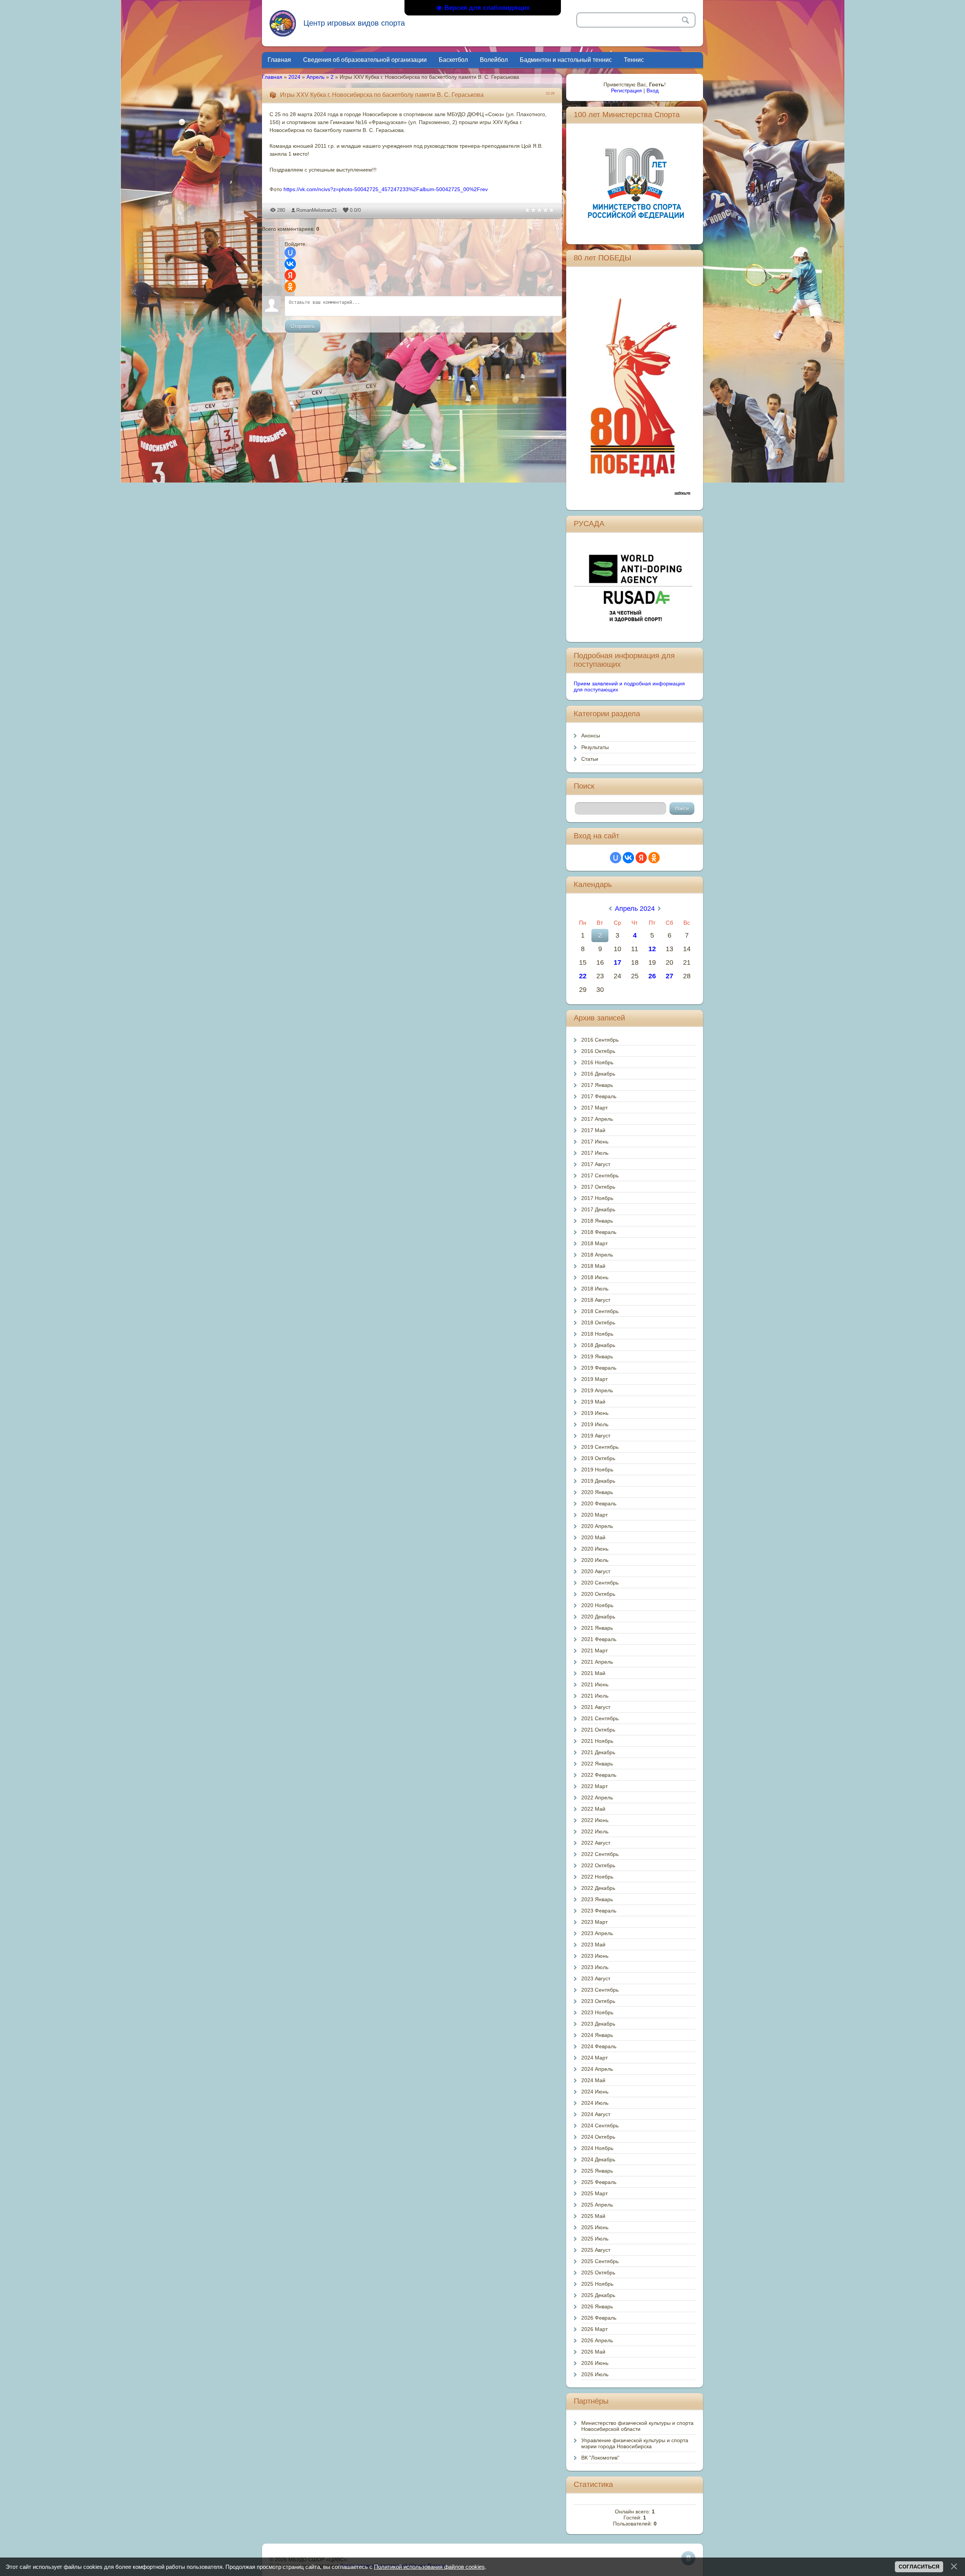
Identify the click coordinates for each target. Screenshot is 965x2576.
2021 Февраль (599, 1639)
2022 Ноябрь (597, 1877)
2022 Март (594, 1786)
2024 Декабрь (598, 2159)
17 (617, 962)
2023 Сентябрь (600, 1990)
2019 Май (593, 1402)
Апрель (316, 77)
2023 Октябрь (598, 2001)
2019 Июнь (595, 1413)
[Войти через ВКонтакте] (290, 264)
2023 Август (596, 1978)
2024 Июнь (595, 2092)
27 (669, 976)
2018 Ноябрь (597, 1334)
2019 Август (596, 1436)
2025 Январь (597, 2171)
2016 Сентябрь (600, 1040)
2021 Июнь (595, 1684)
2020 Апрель (597, 1526)
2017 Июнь (595, 1142)
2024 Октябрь (598, 2137)
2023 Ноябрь (597, 2012)
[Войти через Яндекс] (290, 275)
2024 (294, 77)
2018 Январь (597, 1221)
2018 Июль (595, 1289)
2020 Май (593, 1537)
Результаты (595, 747)
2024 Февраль (599, 2046)
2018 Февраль (599, 1232)
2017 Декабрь (598, 1209)
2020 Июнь (595, 1549)
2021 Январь (597, 1628)
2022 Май (593, 1809)
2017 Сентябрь (600, 1175)
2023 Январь (597, 1899)
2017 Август (596, 1164)
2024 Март (594, 2058)
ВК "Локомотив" (600, 2458)
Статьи (590, 759)
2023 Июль (595, 1967)
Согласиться (919, 2567)
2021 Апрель (597, 1662)
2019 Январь (597, 1356)
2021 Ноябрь (597, 1741)
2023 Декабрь (598, 2024)
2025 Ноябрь (597, 2284)
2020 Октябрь (598, 1594)
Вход (653, 90)
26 (652, 976)
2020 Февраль (599, 1503)
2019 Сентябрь (600, 1447)
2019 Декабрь (598, 1481)
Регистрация (626, 90)
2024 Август (596, 2114)
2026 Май (593, 2352)
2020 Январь (597, 1492)
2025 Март (594, 2193)
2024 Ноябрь (597, 2148)
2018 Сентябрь (600, 1311)
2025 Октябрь (598, 2273)
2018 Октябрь (598, 1322)
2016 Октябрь (598, 1051)
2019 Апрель (597, 1390)
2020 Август (596, 1571)
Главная (272, 77)
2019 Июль (595, 1424)
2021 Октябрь (598, 1730)
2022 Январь (597, 1764)
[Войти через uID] (290, 253)
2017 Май (593, 1130)
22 (583, 976)
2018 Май (593, 1266)
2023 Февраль (599, 1911)
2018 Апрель (597, 1255)
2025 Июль (595, 2239)
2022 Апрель (597, 1798)
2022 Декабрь (598, 1888)
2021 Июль (595, 1696)
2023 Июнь (595, 1956)
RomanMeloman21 (317, 210)
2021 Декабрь (598, 1752)
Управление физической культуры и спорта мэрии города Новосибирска (635, 2443)
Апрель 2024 (635, 909)
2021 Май (593, 1673)
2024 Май (593, 2080)
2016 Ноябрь (597, 1062)
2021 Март (594, 1650)
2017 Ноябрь (597, 1198)
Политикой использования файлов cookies (429, 2567)
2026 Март (594, 2329)
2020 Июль (595, 1560)
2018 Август (596, 1300)
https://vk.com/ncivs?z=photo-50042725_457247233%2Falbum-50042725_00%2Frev (386, 189)
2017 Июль (595, 1153)
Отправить (303, 326)
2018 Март (594, 1243)
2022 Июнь (595, 1820)
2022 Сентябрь (600, 1854)
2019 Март (594, 1379)
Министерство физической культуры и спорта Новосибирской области (637, 2426)
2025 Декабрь (598, 2295)
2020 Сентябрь (600, 1583)
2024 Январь (597, 2035)
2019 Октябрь (598, 1458)
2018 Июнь (595, 1277)
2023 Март (594, 1922)
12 (652, 949)
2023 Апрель (597, 1933)
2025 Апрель (597, 2205)
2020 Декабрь (598, 1617)
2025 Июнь (595, 2227)
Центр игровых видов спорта (354, 23)
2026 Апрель (597, 2340)
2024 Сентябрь (600, 2125)
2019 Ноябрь (597, 1470)
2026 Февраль (599, 2318)
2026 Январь (597, 2306)
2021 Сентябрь (600, 1718)
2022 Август (596, 1843)
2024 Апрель (597, 2069)
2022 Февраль (599, 1775)
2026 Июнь (595, 2363)
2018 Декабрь (598, 1345)
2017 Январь (597, 1085)
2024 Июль (595, 2103)
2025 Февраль (599, 2182)
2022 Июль (595, 1831)
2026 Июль (595, 2374)
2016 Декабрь (598, 1074)
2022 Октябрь (598, 1865)
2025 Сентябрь (600, 2261)
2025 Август (596, 2250)
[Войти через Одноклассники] (290, 287)
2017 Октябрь (598, 1187)
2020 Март (594, 1515)
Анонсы (591, 736)
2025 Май (593, 2216)
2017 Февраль (599, 1096)
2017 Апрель (597, 1119)
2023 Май (593, 1945)
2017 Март (594, 1108)
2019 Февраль (599, 1368)
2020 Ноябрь (597, 1605)
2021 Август (596, 1707)
